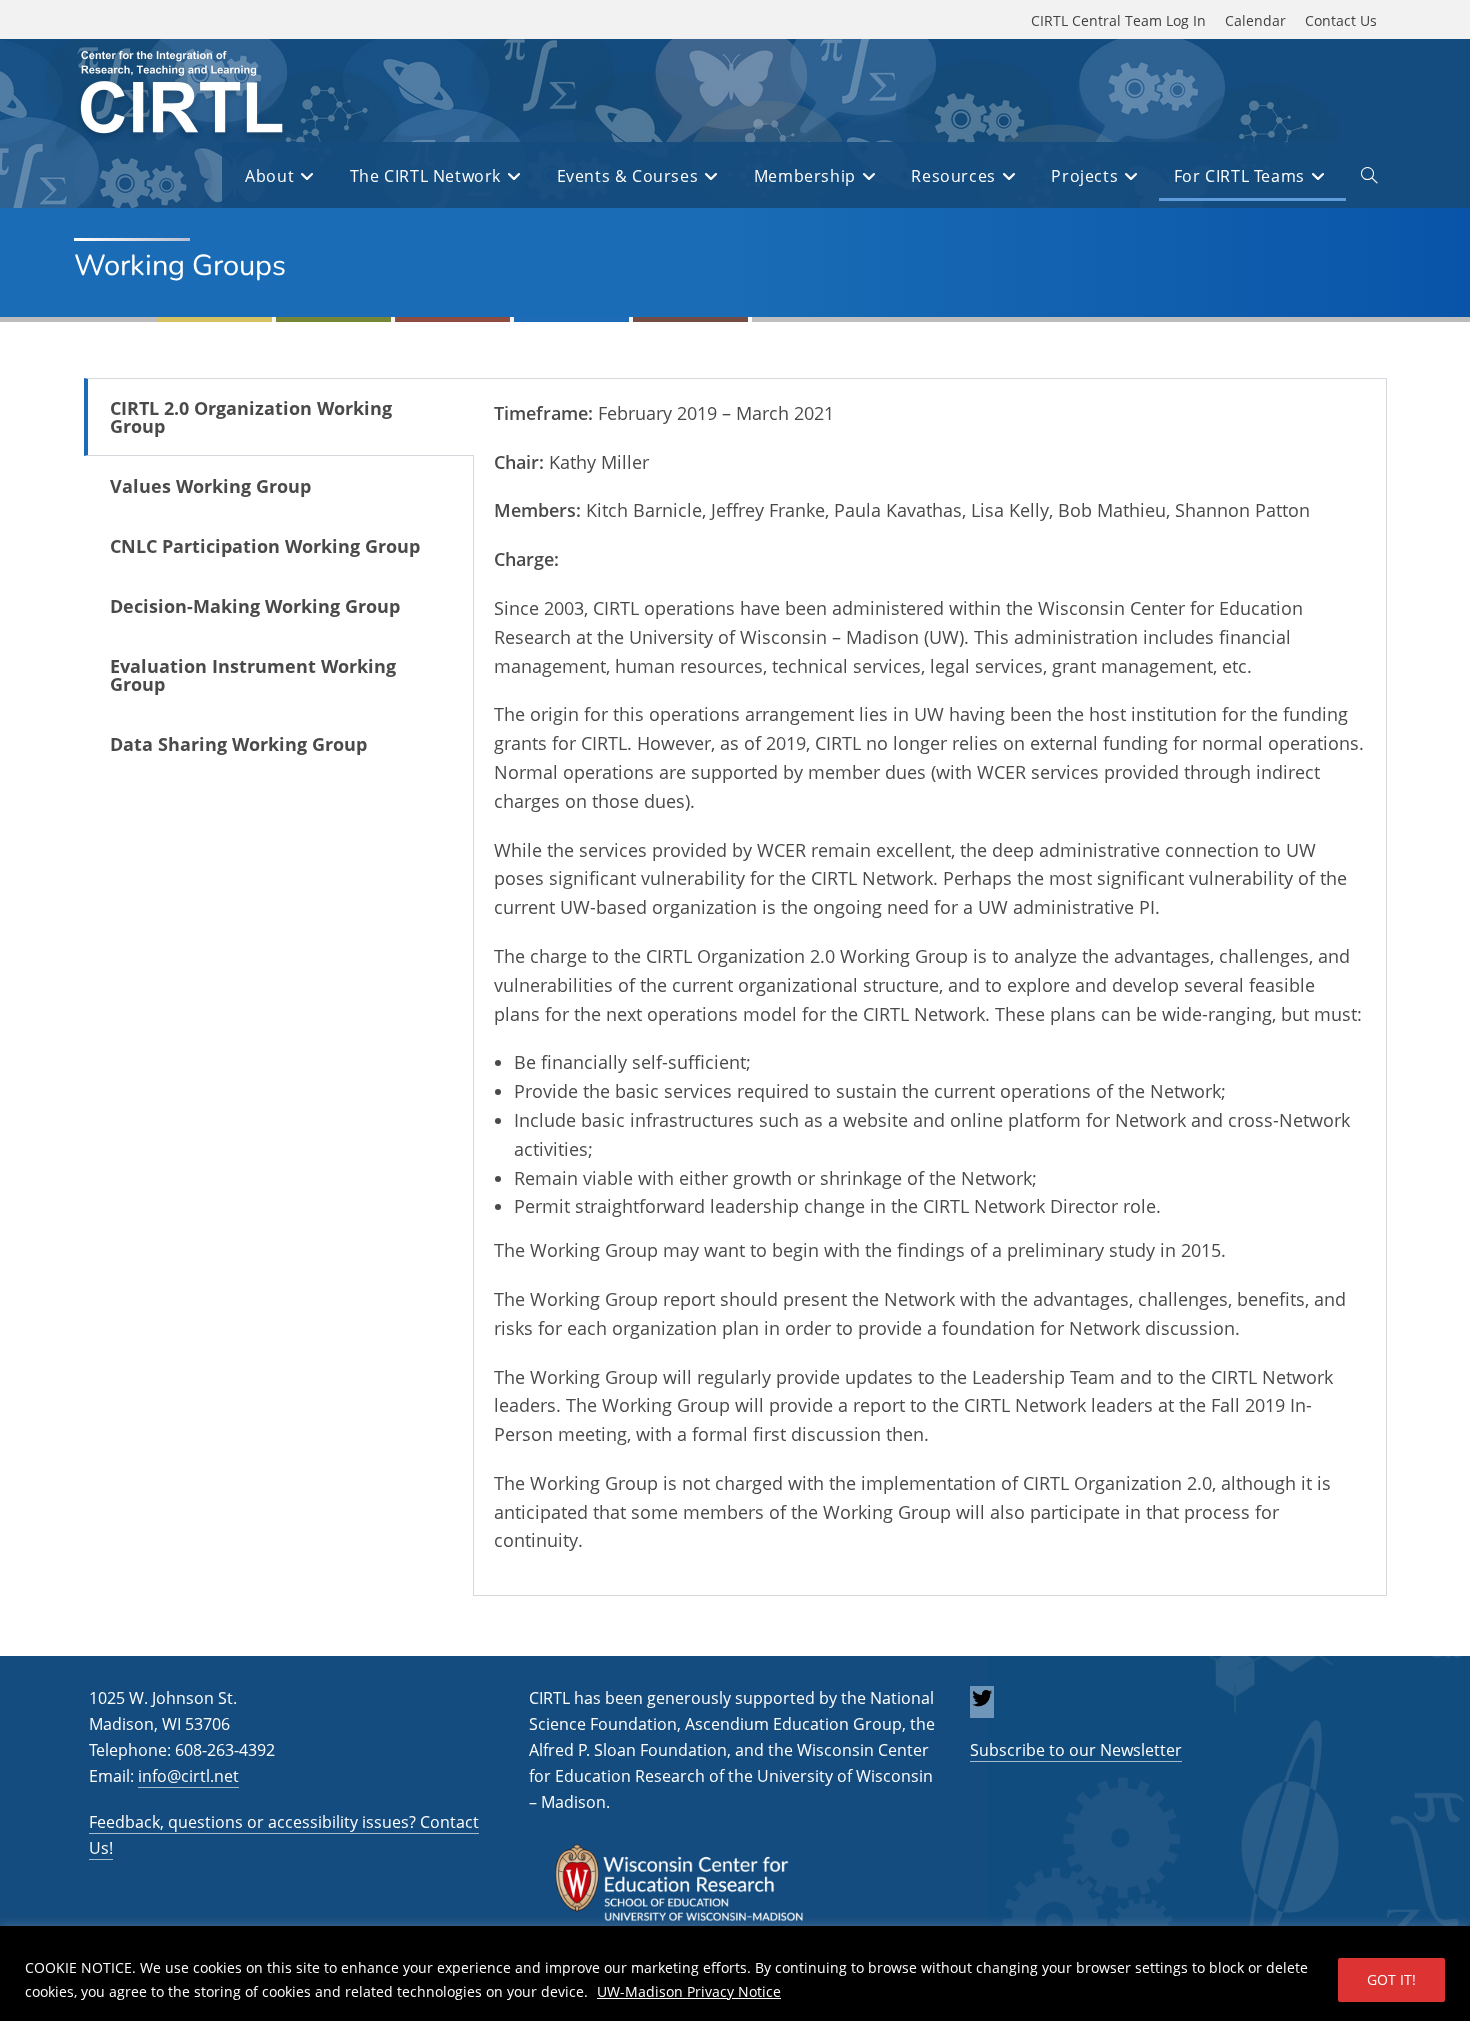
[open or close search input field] (1369, 179)
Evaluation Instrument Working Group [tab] (253, 675)
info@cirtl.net (188, 1776)
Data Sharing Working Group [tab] (238, 744)
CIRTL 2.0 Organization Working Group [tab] (251, 417)
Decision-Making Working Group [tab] (255, 606)
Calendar (1255, 20)
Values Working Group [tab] (210, 486)
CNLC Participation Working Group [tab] (265, 546)
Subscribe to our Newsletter (1076, 1750)
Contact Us (1341, 20)
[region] (735, 1973)
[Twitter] (982, 1704)
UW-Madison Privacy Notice (689, 1991)
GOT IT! (1391, 1979)
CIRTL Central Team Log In (1118, 20)
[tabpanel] (929, 987)
